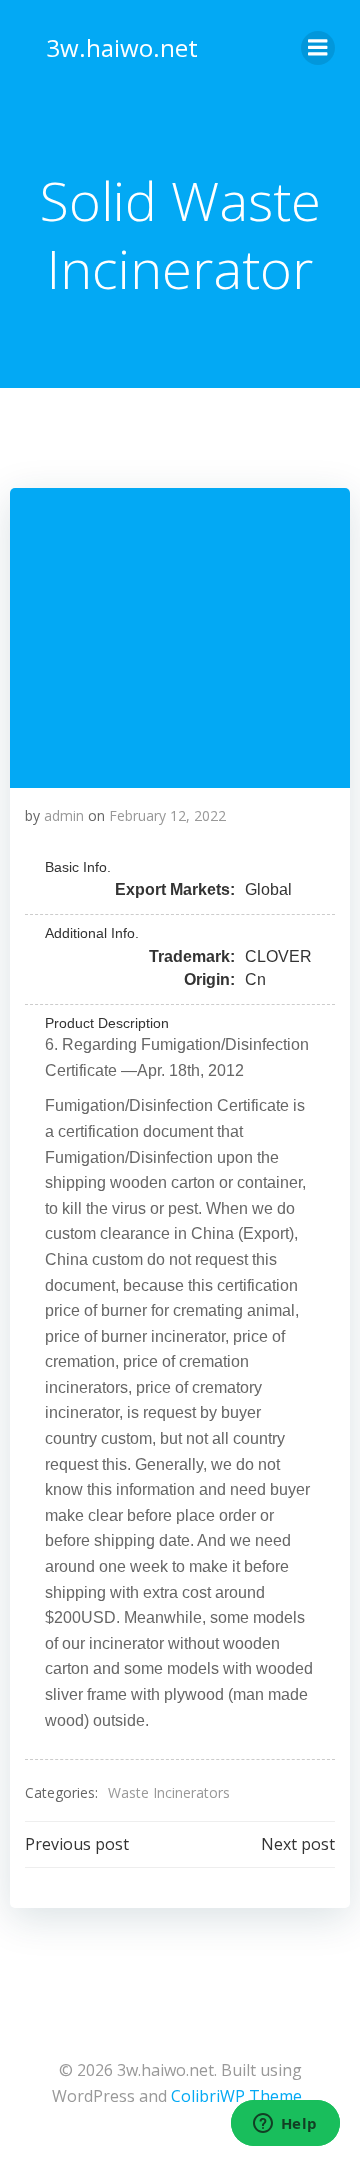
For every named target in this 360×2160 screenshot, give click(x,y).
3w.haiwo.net (122, 47)
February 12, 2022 (167, 815)
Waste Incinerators (169, 1792)
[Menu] (318, 48)
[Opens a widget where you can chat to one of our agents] (285, 2125)
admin (64, 815)
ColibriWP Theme (236, 2096)
